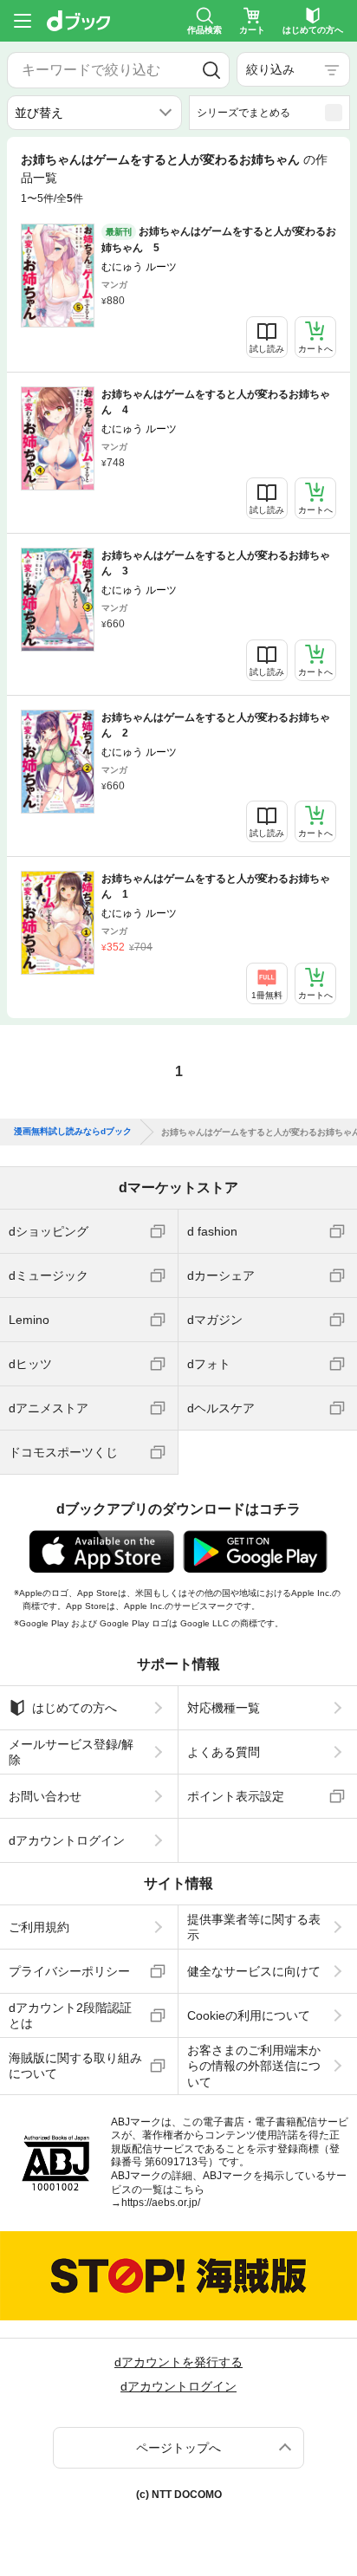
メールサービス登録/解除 (71, 1752)
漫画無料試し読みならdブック (73, 1132)
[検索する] (211, 70)
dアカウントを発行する (178, 2362)
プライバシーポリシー (69, 1971)
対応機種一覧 (224, 1708)
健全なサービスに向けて (254, 1971)
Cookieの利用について (249, 2015)
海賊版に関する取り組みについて (75, 2066)
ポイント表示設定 (236, 1796)
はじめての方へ (75, 1708)
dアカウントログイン (67, 1840)
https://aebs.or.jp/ (161, 2203)
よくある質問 (224, 1752)
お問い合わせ (45, 1796)
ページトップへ (178, 2448)
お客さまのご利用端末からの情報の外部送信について (254, 2066)
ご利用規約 (39, 1927)
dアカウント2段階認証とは (70, 2015)
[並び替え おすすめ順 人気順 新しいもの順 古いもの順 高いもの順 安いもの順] (94, 113)
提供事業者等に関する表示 (254, 1927)
